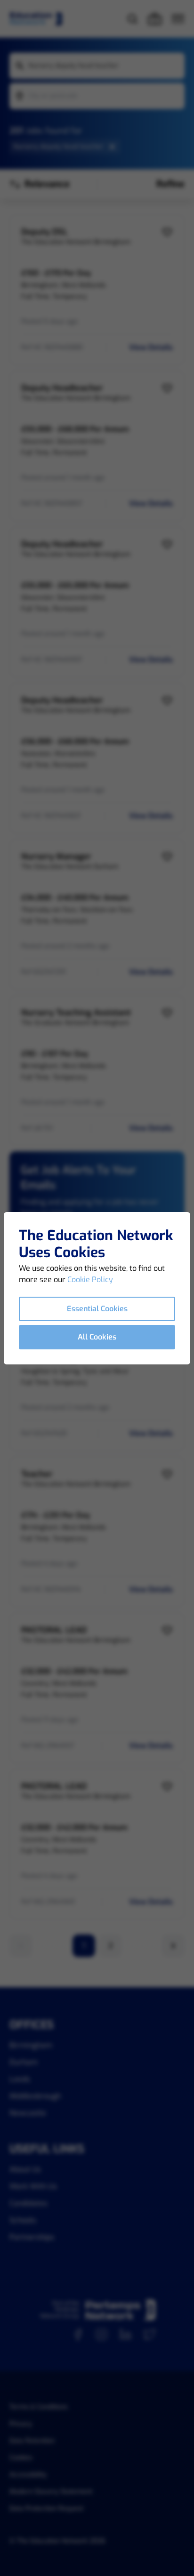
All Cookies (97, 1337)
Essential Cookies (97, 1309)
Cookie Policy (90, 1280)
